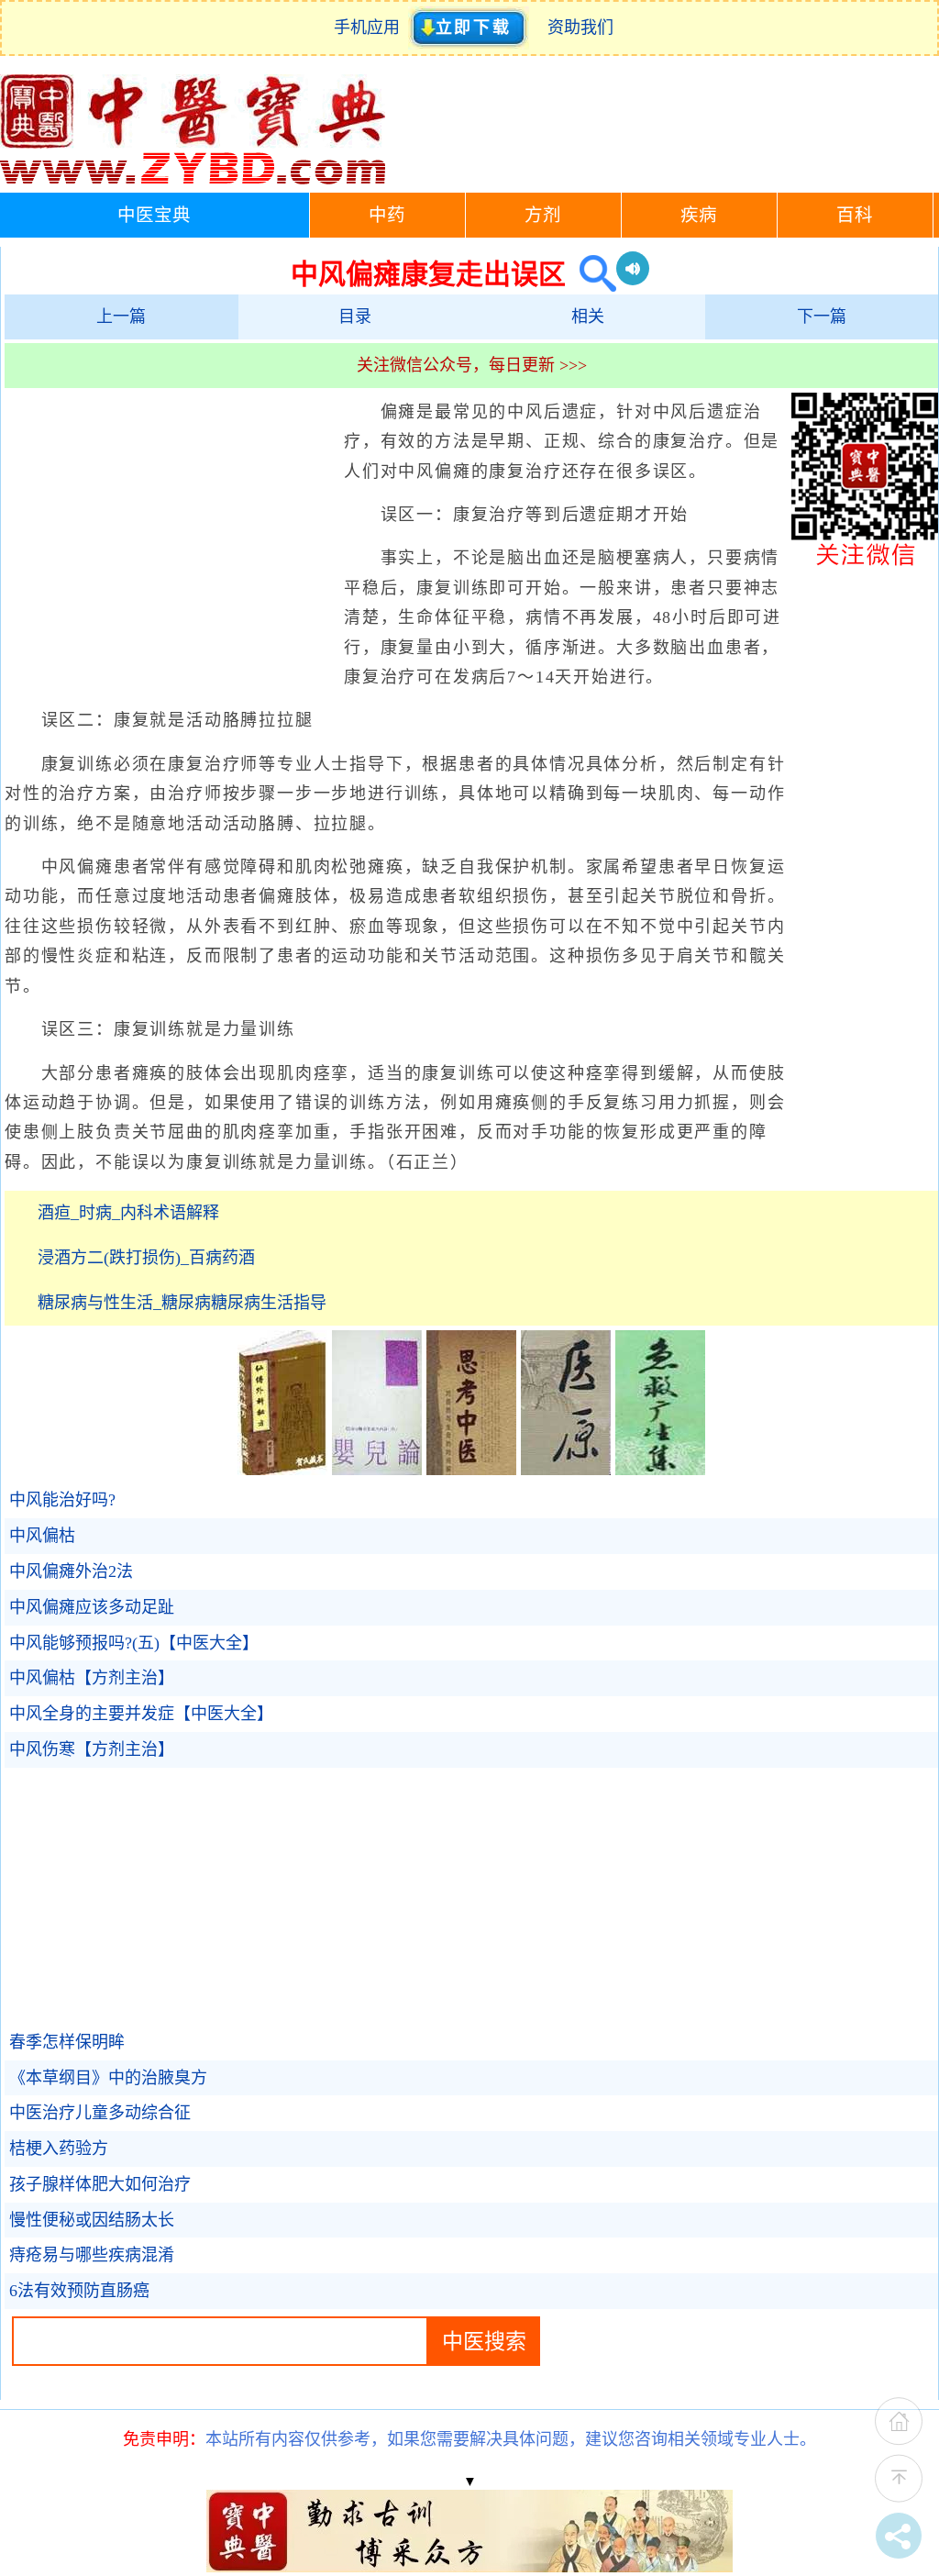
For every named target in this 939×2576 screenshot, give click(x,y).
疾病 (699, 215)
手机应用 (371, 28)
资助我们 (580, 28)
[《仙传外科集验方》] (282, 1470)
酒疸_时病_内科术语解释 (128, 1213)
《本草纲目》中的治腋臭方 (108, 2078)
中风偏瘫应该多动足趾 (92, 1607)
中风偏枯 (42, 1536)
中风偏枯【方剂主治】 (92, 1678)
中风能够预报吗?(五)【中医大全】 (134, 1643)
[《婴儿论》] (377, 1470)
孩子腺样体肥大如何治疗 (100, 2184)
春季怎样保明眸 (67, 2042)
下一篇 (822, 316)
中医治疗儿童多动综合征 (100, 2113)
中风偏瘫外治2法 (71, 1571)
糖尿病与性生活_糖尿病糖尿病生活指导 (182, 1303)
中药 (387, 215)
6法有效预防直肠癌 (79, 2291)
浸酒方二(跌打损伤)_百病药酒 (146, 1258)
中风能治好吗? (62, 1500)
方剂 (543, 215)
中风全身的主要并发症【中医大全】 (141, 1714)
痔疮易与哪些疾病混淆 (92, 2255)
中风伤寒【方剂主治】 (92, 1749)
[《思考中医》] (471, 1470)
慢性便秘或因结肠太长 (92, 2220)
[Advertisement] (170, 530)
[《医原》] (566, 1470)
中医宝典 (154, 215)
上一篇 (121, 316)
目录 (355, 316)
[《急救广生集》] (660, 1470)
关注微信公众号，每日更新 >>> (472, 365)
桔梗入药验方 (59, 2149)
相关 (588, 316)
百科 (855, 215)
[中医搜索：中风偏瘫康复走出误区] (591, 274)
